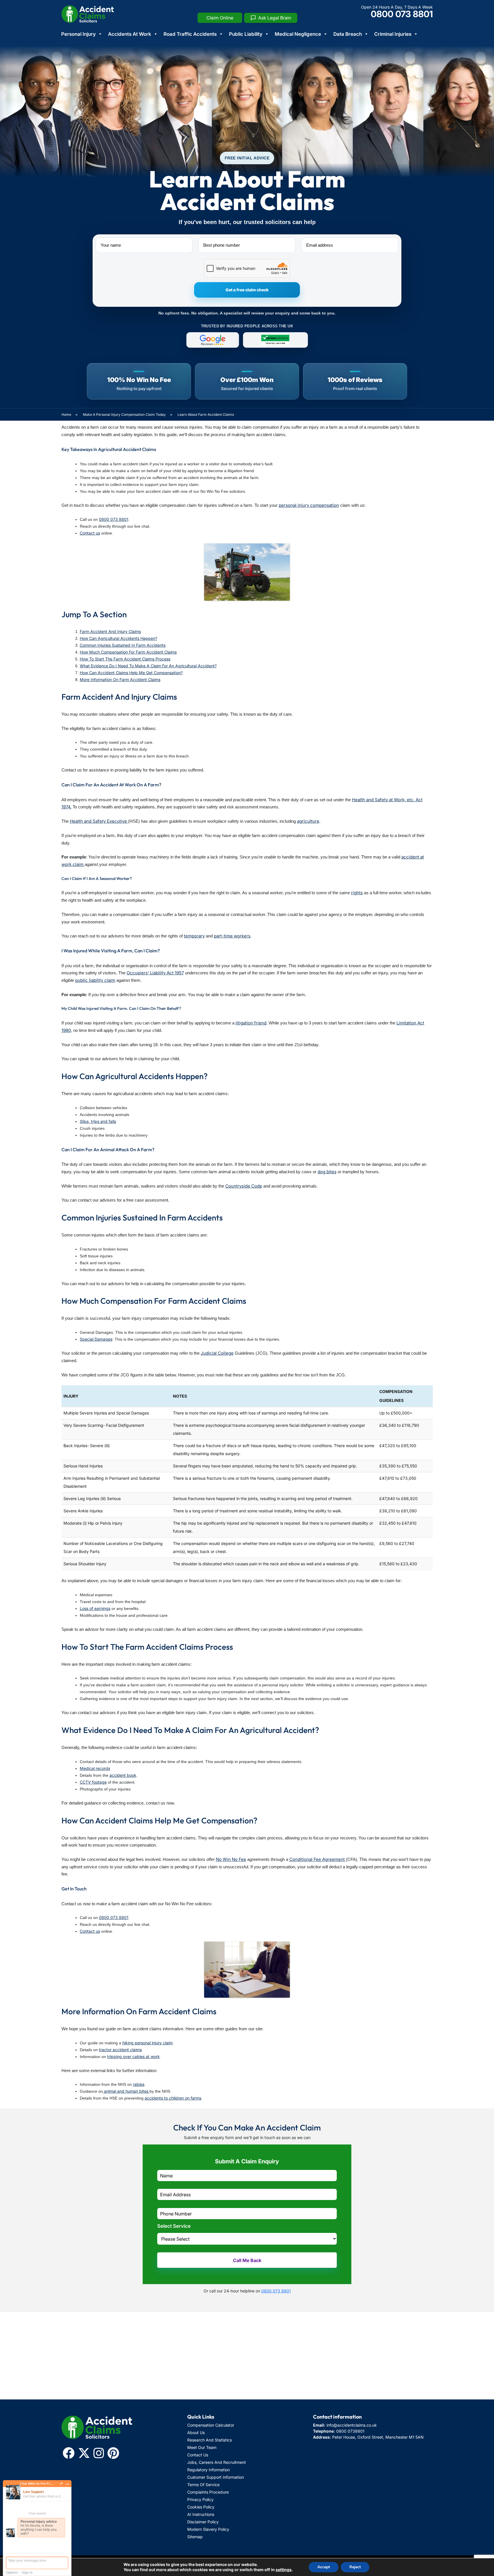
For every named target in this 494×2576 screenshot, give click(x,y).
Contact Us (198, 2455)
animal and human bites (126, 2091)
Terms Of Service (203, 2485)
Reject (355, 2567)
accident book (123, 1775)
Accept (324, 2567)
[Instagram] (99, 2453)
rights (357, 893)
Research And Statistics (210, 2440)
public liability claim (95, 980)
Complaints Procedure (208, 2492)
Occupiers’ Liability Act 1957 (155, 973)
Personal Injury (78, 34)
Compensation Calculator (211, 2425)
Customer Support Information (216, 2477)
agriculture (308, 821)
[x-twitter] (84, 2453)
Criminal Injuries (393, 34)
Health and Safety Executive (99, 821)
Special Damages (96, 1339)
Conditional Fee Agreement (318, 1859)
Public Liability (246, 34)
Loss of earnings (95, 1608)
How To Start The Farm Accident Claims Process (125, 659)
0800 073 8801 (402, 14)
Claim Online (220, 18)
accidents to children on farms (173, 2098)
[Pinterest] (113, 2453)
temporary (194, 936)
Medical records (95, 1768)
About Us (196, 2432)
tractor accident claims (120, 2050)
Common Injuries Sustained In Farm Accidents (123, 645)
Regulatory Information (209, 2470)
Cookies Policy (201, 2507)
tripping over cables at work (134, 2056)
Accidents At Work (130, 34)
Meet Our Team (202, 2447)
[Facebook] (69, 2453)
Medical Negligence (298, 34)
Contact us (90, 533)
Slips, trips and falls (98, 1121)
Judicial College (217, 1353)
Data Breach (348, 34)
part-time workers (232, 936)
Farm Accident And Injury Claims (110, 631)
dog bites (327, 1172)
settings (284, 2570)
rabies (139, 2084)
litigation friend (251, 1023)
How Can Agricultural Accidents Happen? (118, 638)
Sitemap (195, 2537)
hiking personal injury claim (148, 2043)
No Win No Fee (231, 1859)
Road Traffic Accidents (190, 34)
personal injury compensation (309, 505)
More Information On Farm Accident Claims (120, 679)
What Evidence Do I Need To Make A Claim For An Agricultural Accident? (148, 666)
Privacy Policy (200, 2499)
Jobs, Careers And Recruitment (217, 2462)
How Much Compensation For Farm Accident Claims (128, 652)
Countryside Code (244, 1186)
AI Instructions (201, 2514)
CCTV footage (93, 1782)
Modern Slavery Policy (208, 2529)
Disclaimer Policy (203, 2522)
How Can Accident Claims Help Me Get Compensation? (131, 673)
